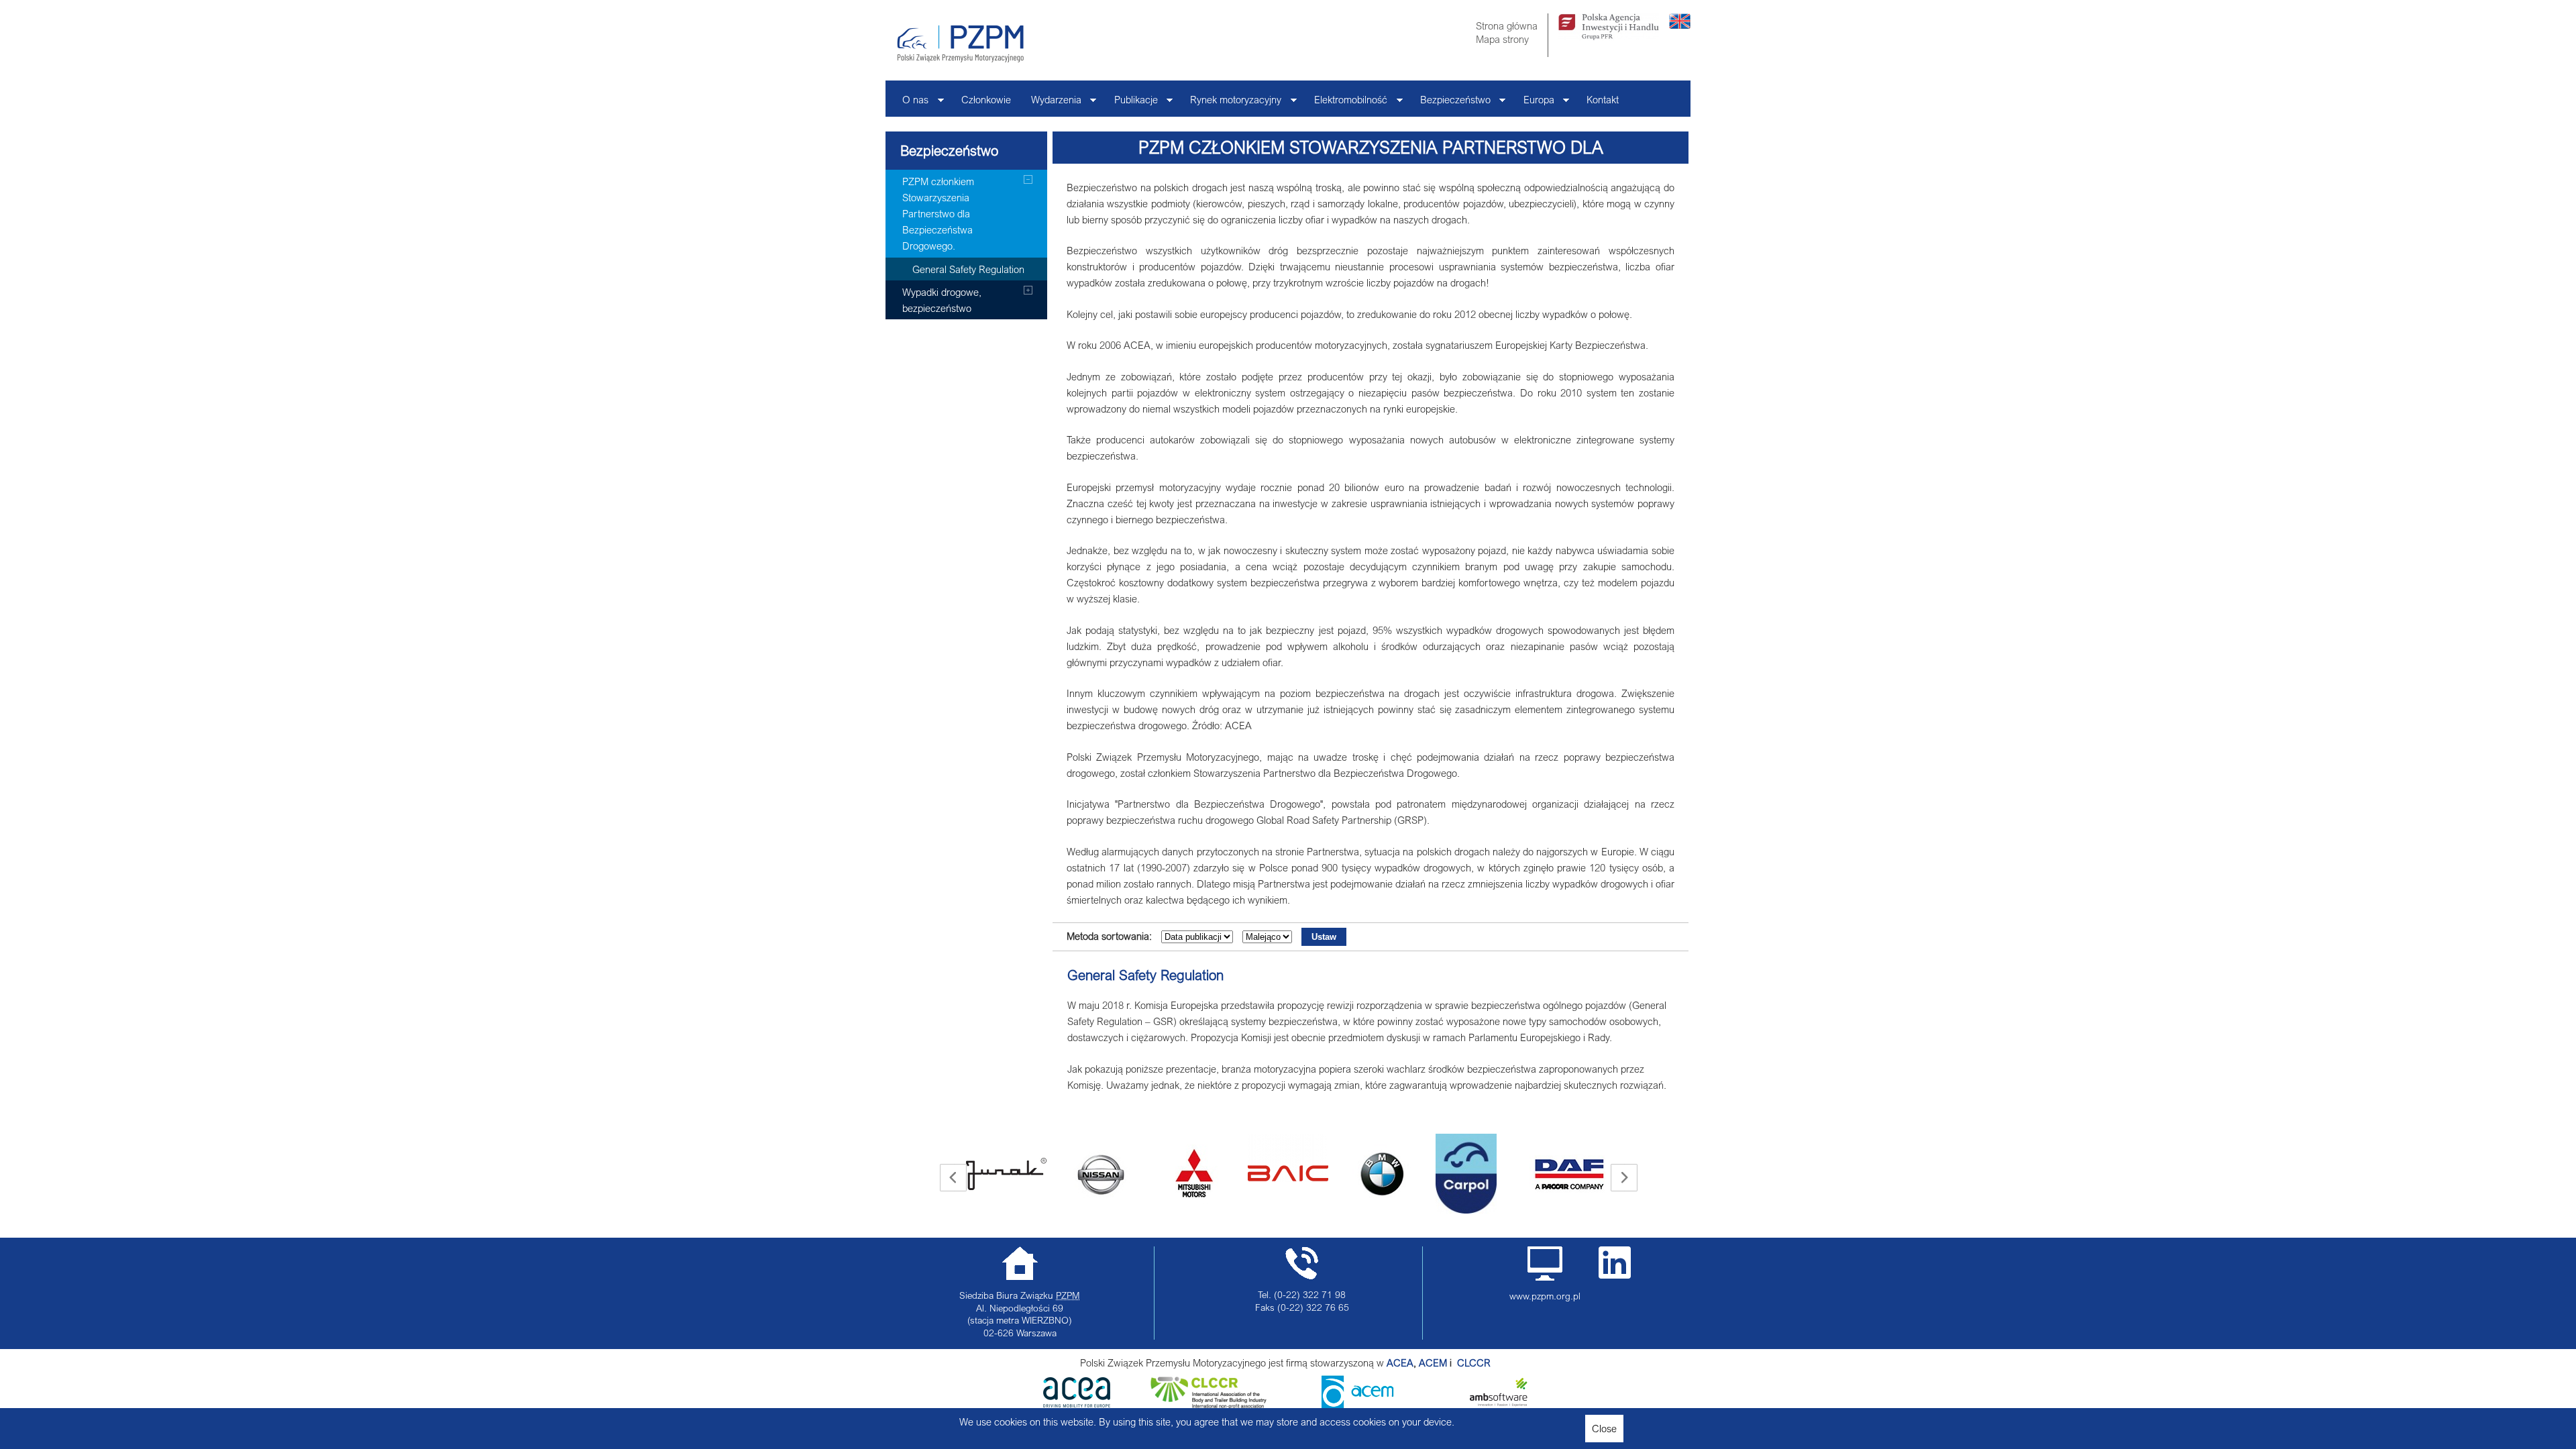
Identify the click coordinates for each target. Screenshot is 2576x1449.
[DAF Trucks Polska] (1485, 1174)
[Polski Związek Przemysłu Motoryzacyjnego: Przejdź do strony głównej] (960, 44)
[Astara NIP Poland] (1015, 1174)
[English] (1680, 25)
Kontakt (1603, 99)
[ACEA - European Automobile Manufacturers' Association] (1077, 1403)
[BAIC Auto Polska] (1203, 1158)
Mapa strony (1502, 39)
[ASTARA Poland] (1109, 1174)
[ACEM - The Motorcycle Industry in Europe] (1456, 1362)
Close (1604, 1428)
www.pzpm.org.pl (1545, 1296)
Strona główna (1507, 25)
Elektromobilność (1346, 103)
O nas (910, 103)
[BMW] (1297, 1174)
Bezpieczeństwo (1450, 103)
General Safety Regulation (1145, 975)
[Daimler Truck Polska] (1578, 1158)
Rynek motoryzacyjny (1231, 103)
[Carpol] (1381, 1174)
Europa (1534, 103)
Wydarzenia (1051, 103)
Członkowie (986, 99)
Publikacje (1131, 103)
